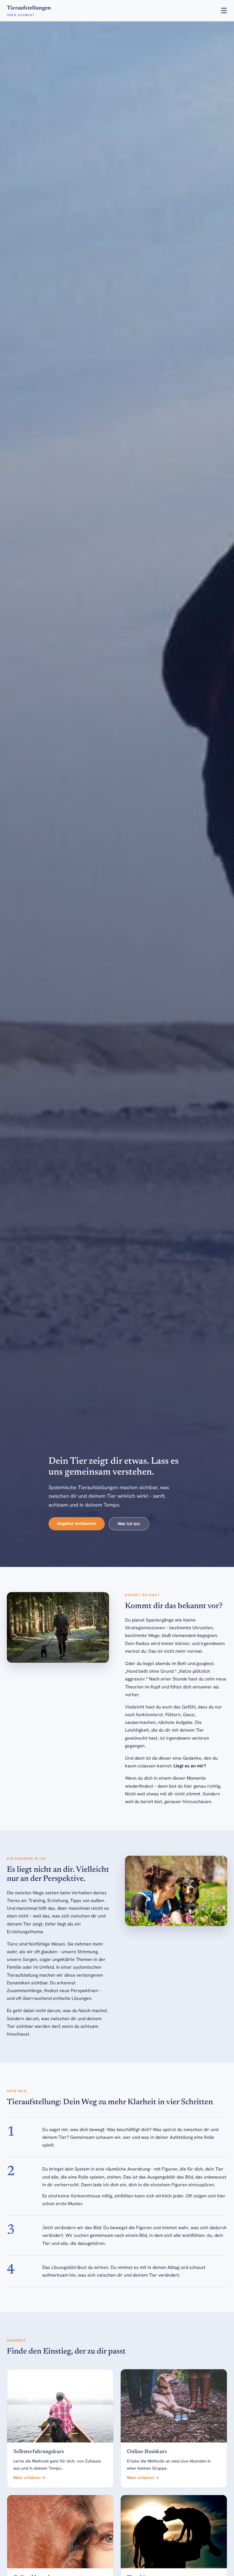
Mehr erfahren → (30, 2478)
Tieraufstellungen (29, 11)
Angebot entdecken (77, 1523)
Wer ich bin (129, 1524)
